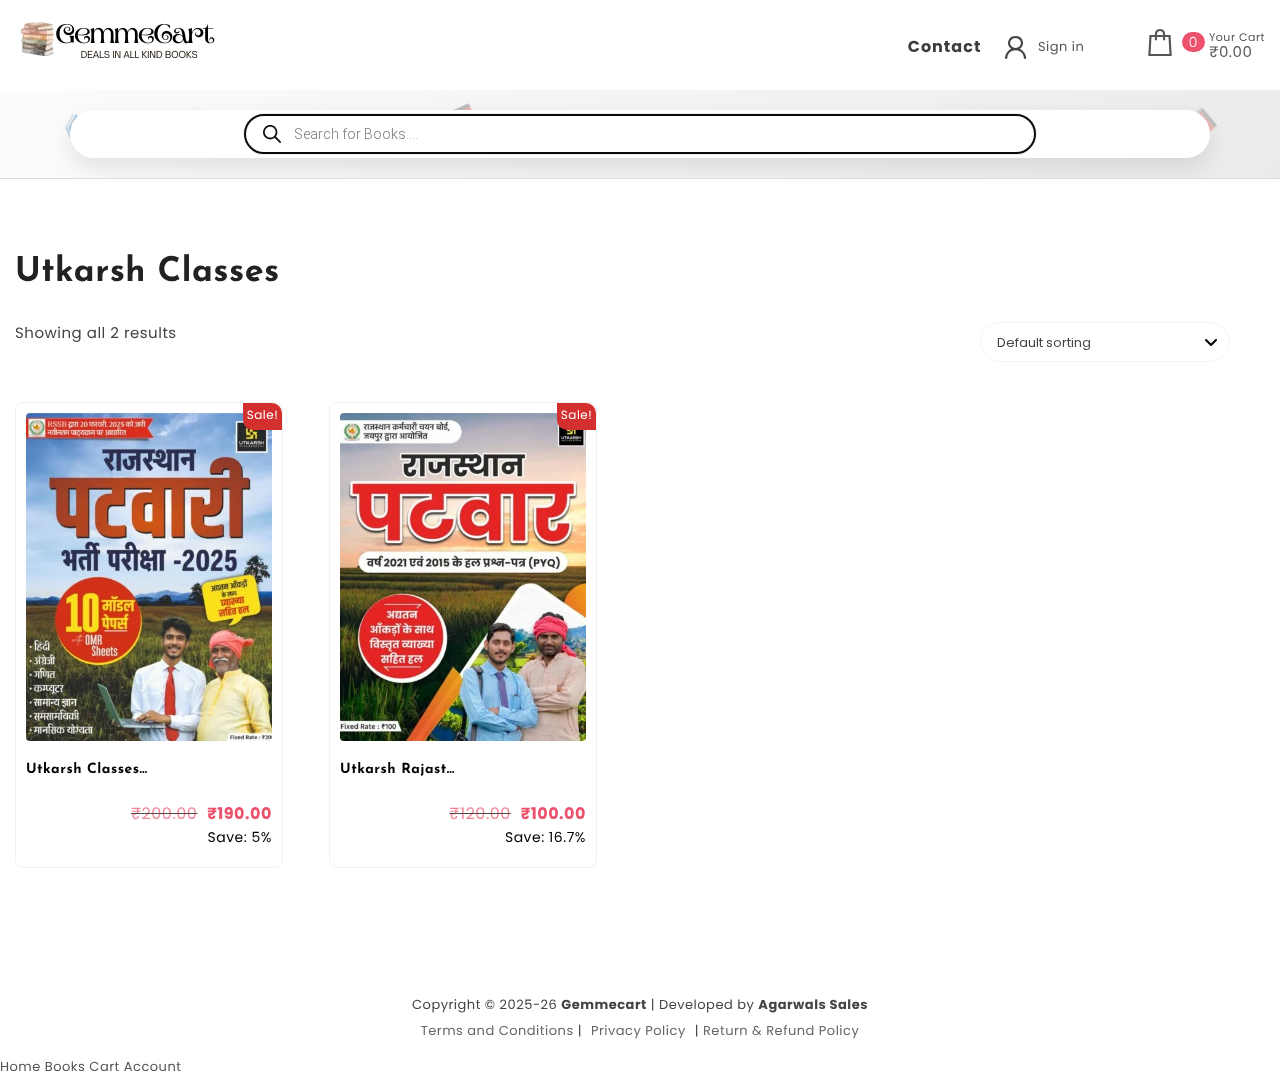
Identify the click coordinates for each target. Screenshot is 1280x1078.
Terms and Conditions (497, 1030)
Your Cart (1237, 37)
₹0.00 (1230, 53)
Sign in (1061, 46)
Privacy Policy (638, 1030)
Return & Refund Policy (781, 1030)
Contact (945, 46)
